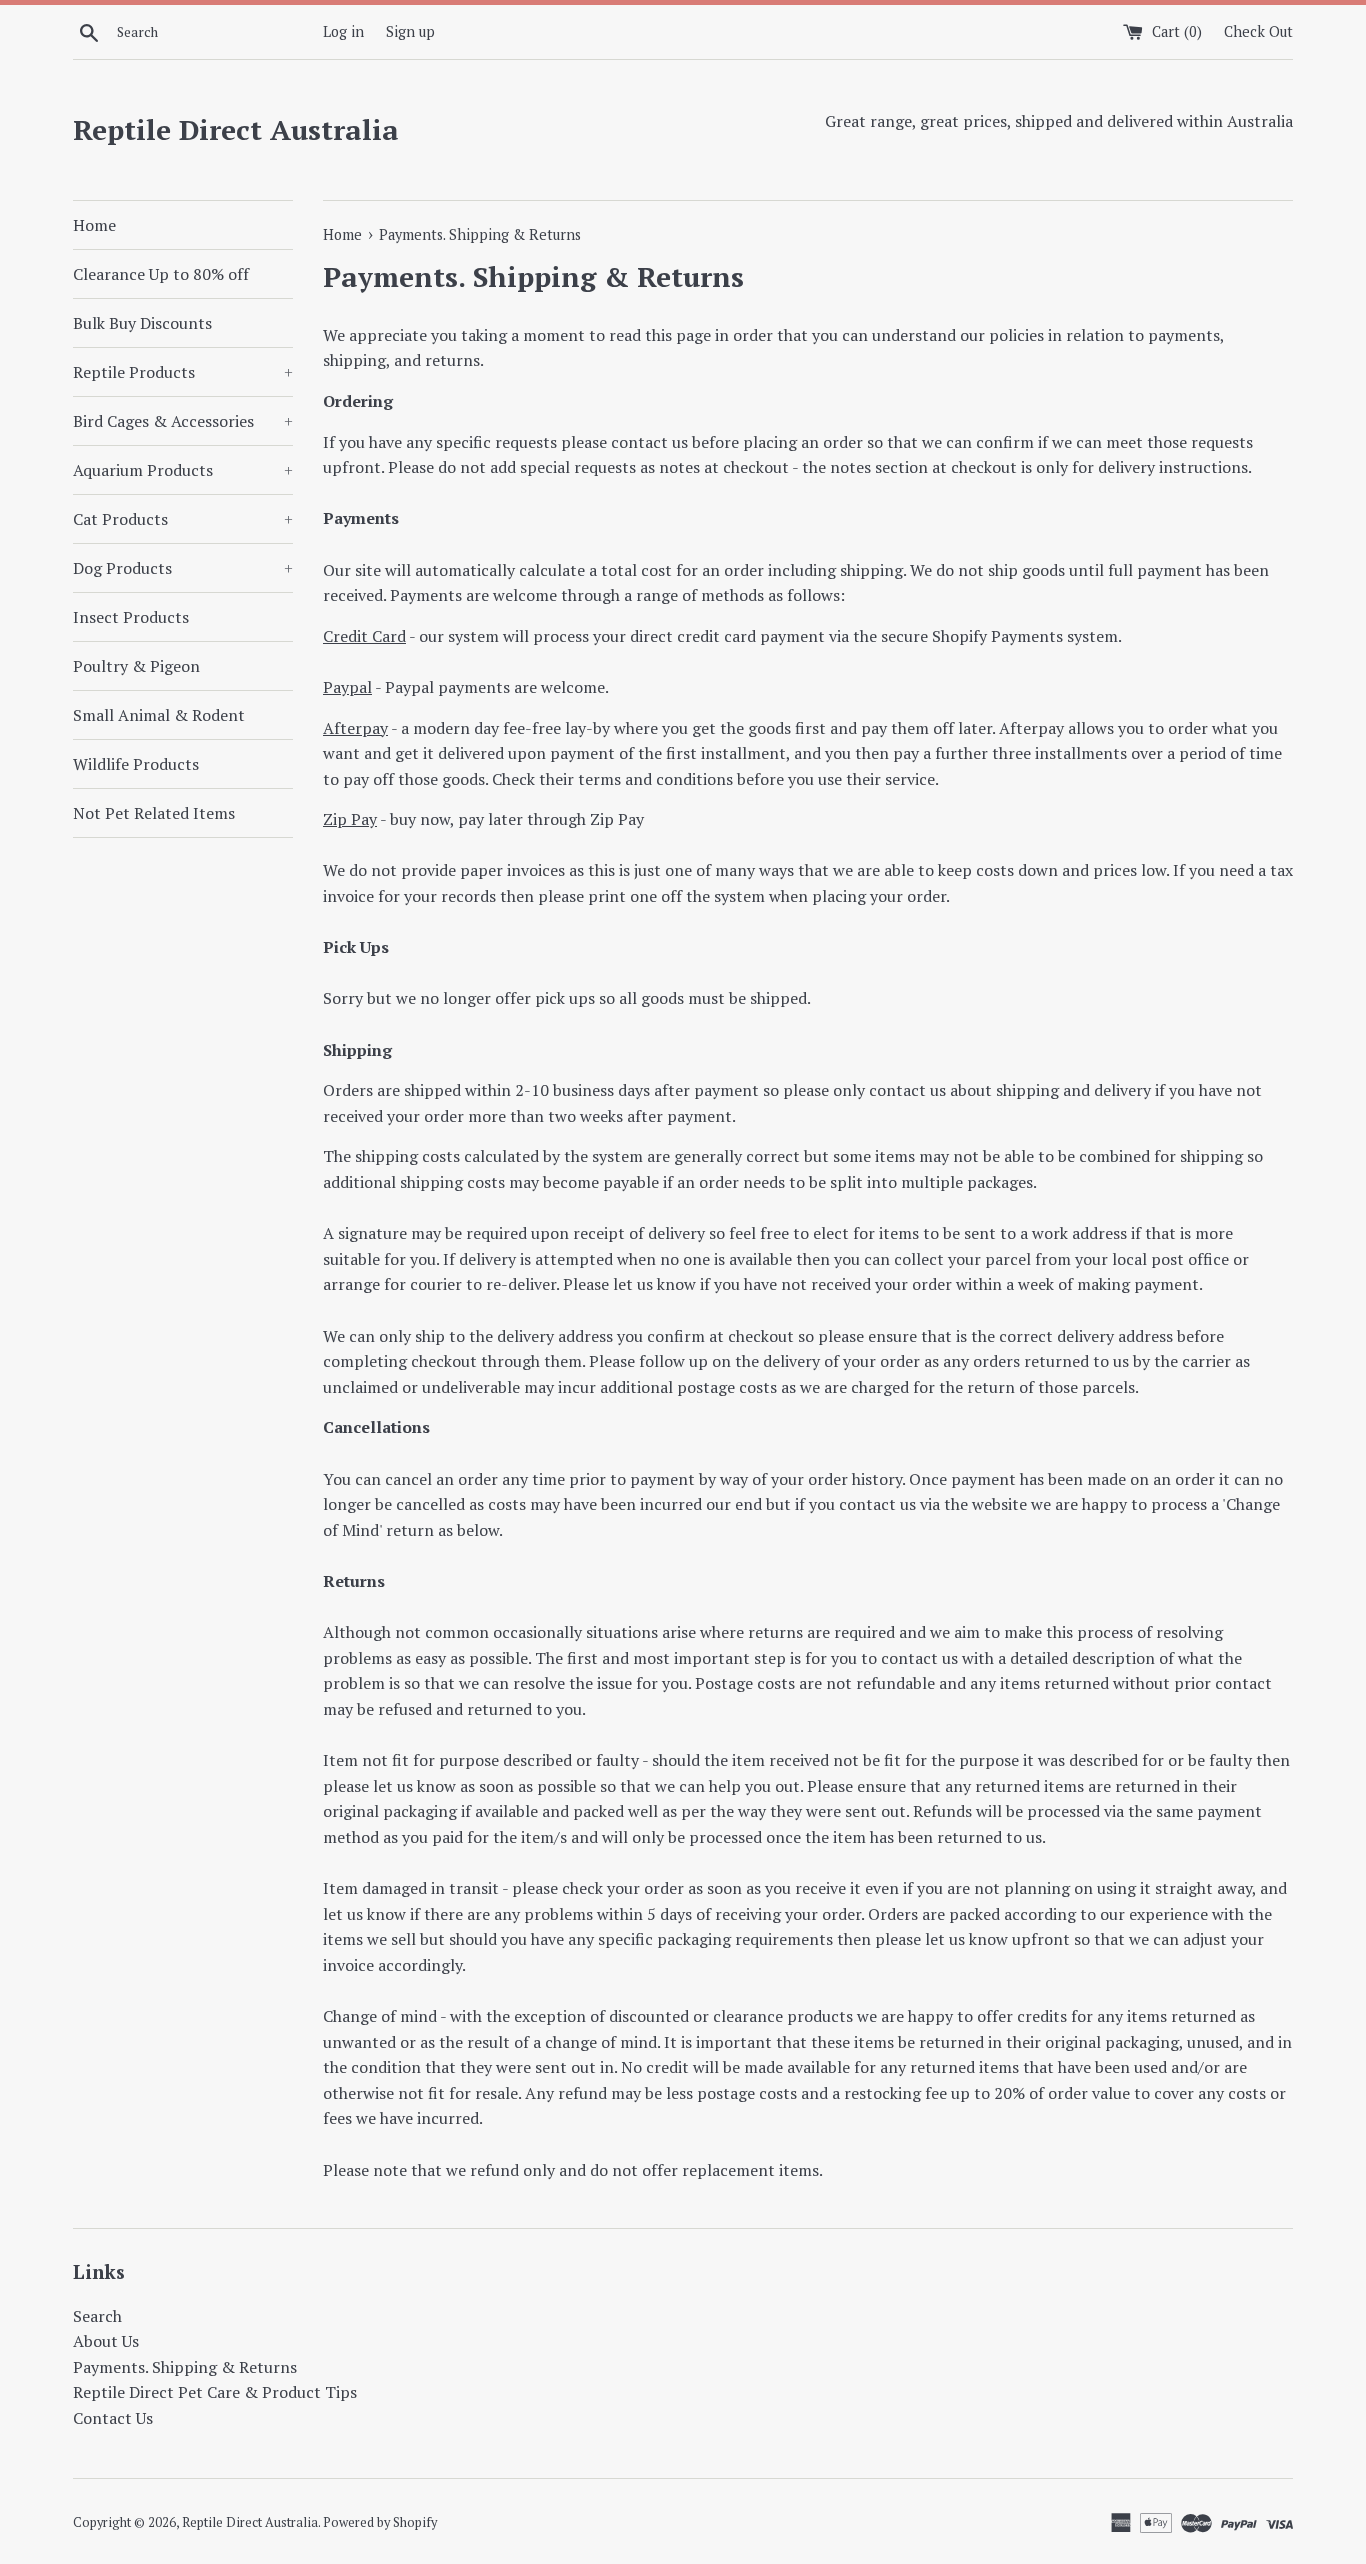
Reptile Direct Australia (236, 129)
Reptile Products (183, 372)
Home (94, 225)
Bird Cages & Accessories (183, 421)
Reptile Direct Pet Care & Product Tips (215, 2392)
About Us (106, 2341)
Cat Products (183, 519)
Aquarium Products (183, 470)
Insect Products (131, 617)
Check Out (1258, 31)
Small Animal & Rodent (159, 715)
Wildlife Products (136, 764)
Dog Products (183, 568)
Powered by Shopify (380, 2522)
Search (97, 2316)
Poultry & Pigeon (136, 666)
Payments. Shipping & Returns (185, 2367)
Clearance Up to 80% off (161, 274)
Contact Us (113, 2418)
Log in (343, 31)
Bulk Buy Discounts (142, 323)
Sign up (410, 31)
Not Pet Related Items (154, 813)
